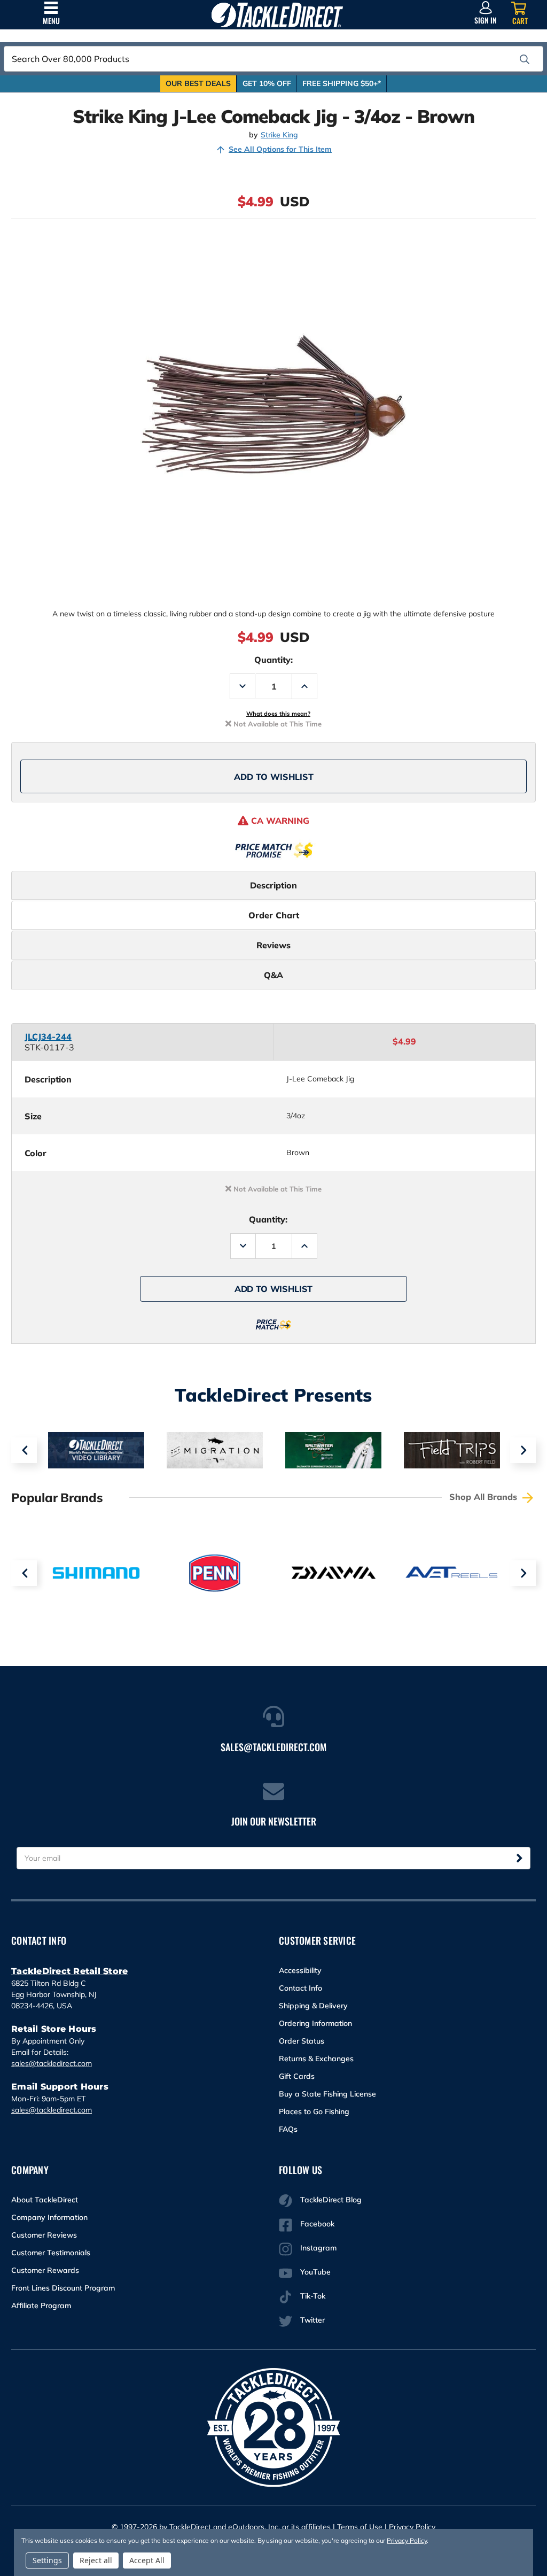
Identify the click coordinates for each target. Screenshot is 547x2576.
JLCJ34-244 (48, 1036)
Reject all (96, 2560)
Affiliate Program (41, 2306)
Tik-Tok (313, 2296)
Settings (47, 2560)
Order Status (302, 2041)
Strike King (279, 135)
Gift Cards (297, 2076)
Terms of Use (360, 2527)
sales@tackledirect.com (52, 2063)
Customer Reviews (44, 2235)
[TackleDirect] (277, 15)
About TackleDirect (45, 2200)
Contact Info (300, 1988)
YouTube (315, 2272)
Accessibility (300, 1970)
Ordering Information (315, 2023)
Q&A (273, 975)
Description (273, 885)
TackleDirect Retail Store (69, 1971)
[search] (525, 59)
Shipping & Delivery (313, 2006)
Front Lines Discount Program (63, 2288)
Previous (24, 1450)
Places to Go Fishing (314, 2111)
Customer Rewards (45, 2270)
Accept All (147, 2560)
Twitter (312, 2320)
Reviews (273, 945)
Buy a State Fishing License (327, 2094)
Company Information (49, 2217)
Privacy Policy (412, 2527)
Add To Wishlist (274, 777)
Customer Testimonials (51, 2253)
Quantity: (273, 660)
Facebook (317, 2224)
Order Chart (274, 915)
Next (523, 1450)
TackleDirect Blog (331, 2200)
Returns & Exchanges (316, 2059)
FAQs (288, 2129)
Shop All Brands (485, 1497)
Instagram (318, 2248)
